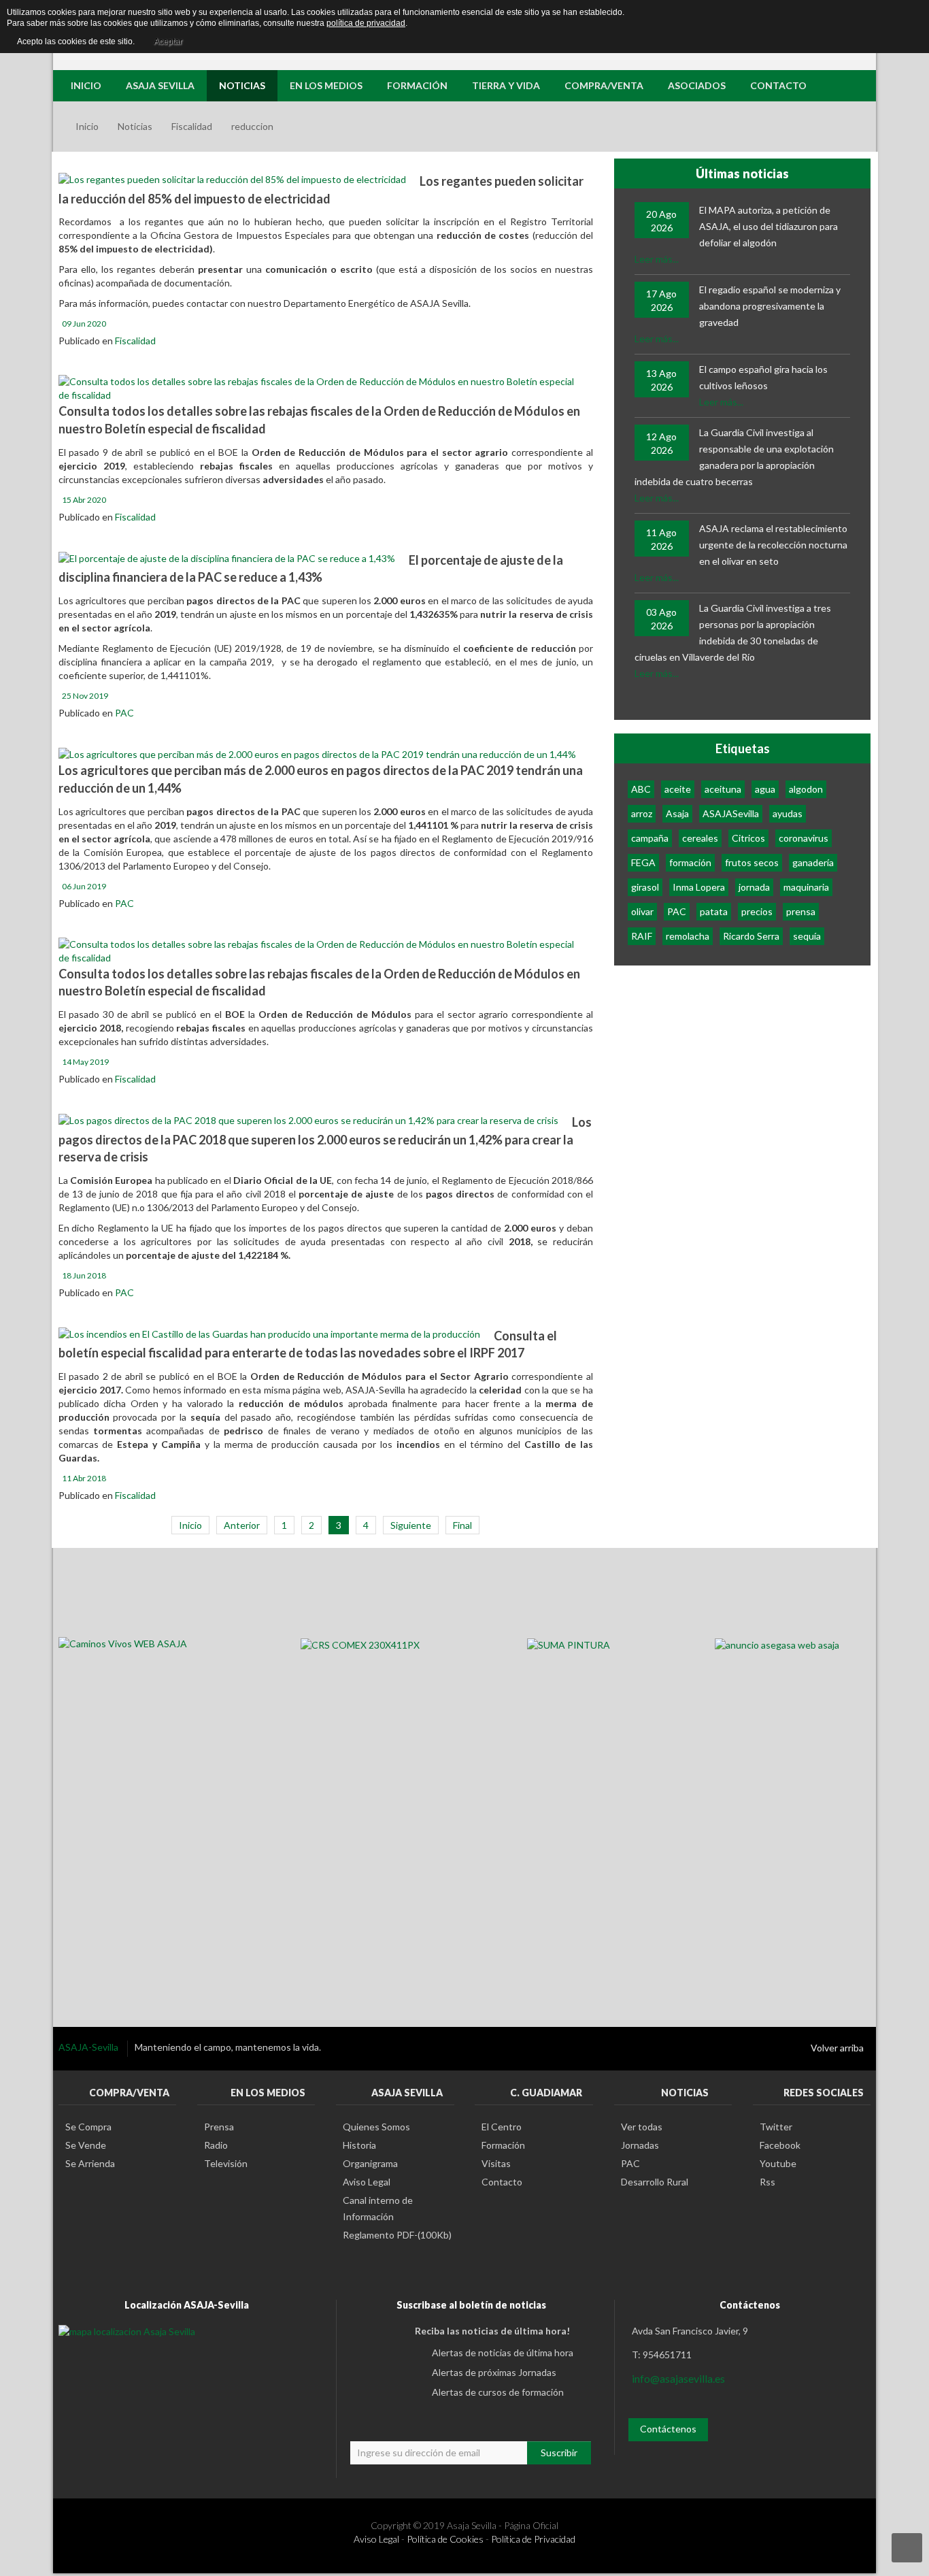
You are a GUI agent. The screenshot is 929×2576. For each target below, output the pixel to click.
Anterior (242, 1525)
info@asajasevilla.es (678, 2378)
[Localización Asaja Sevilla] (127, 2331)
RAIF (642, 936)
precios (757, 911)
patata (714, 911)
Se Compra (88, 2127)
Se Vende (86, 2145)
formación (690, 862)
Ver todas (642, 2127)
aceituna (723, 789)
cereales (700, 838)
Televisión (226, 2163)
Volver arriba (837, 2048)
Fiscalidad (192, 126)
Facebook (780, 2145)
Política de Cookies (445, 2539)
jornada (754, 887)
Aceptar (168, 42)
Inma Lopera (699, 887)
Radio (216, 2145)
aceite (678, 789)
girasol (645, 887)
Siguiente (411, 1525)
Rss (767, 2182)
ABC (641, 789)
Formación (503, 2145)
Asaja (677, 813)
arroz (642, 813)
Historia (359, 2145)
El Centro (502, 2127)
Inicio (87, 126)
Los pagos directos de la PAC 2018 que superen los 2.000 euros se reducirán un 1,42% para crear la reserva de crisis (325, 1139)
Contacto (502, 2182)
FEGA (643, 862)
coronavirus (804, 838)
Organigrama (370, 2163)
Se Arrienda (90, 2163)
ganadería (813, 862)
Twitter (776, 2127)
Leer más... (657, 259)
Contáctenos (668, 2429)
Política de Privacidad (533, 2539)
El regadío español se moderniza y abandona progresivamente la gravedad (770, 306)
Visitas (496, 2163)
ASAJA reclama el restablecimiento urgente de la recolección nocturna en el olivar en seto (773, 545)
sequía (807, 936)
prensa (801, 911)
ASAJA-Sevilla (89, 2047)
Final (462, 1525)
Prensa (219, 2127)
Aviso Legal (367, 2182)
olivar (642, 911)
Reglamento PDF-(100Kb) (397, 2235)
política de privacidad (366, 23)
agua (765, 789)
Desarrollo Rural (655, 2182)
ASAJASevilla (731, 813)
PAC (124, 713)
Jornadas (640, 2145)
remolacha (688, 936)
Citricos (748, 838)
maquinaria (806, 887)
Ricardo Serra (751, 936)
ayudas (788, 813)
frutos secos (752, 862)
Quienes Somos (376, 2127)
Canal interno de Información (378, 2208)
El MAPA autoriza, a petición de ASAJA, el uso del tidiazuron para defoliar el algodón (768, 226)
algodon (806, 789)
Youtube (778, 2163)
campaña (650, 838)
